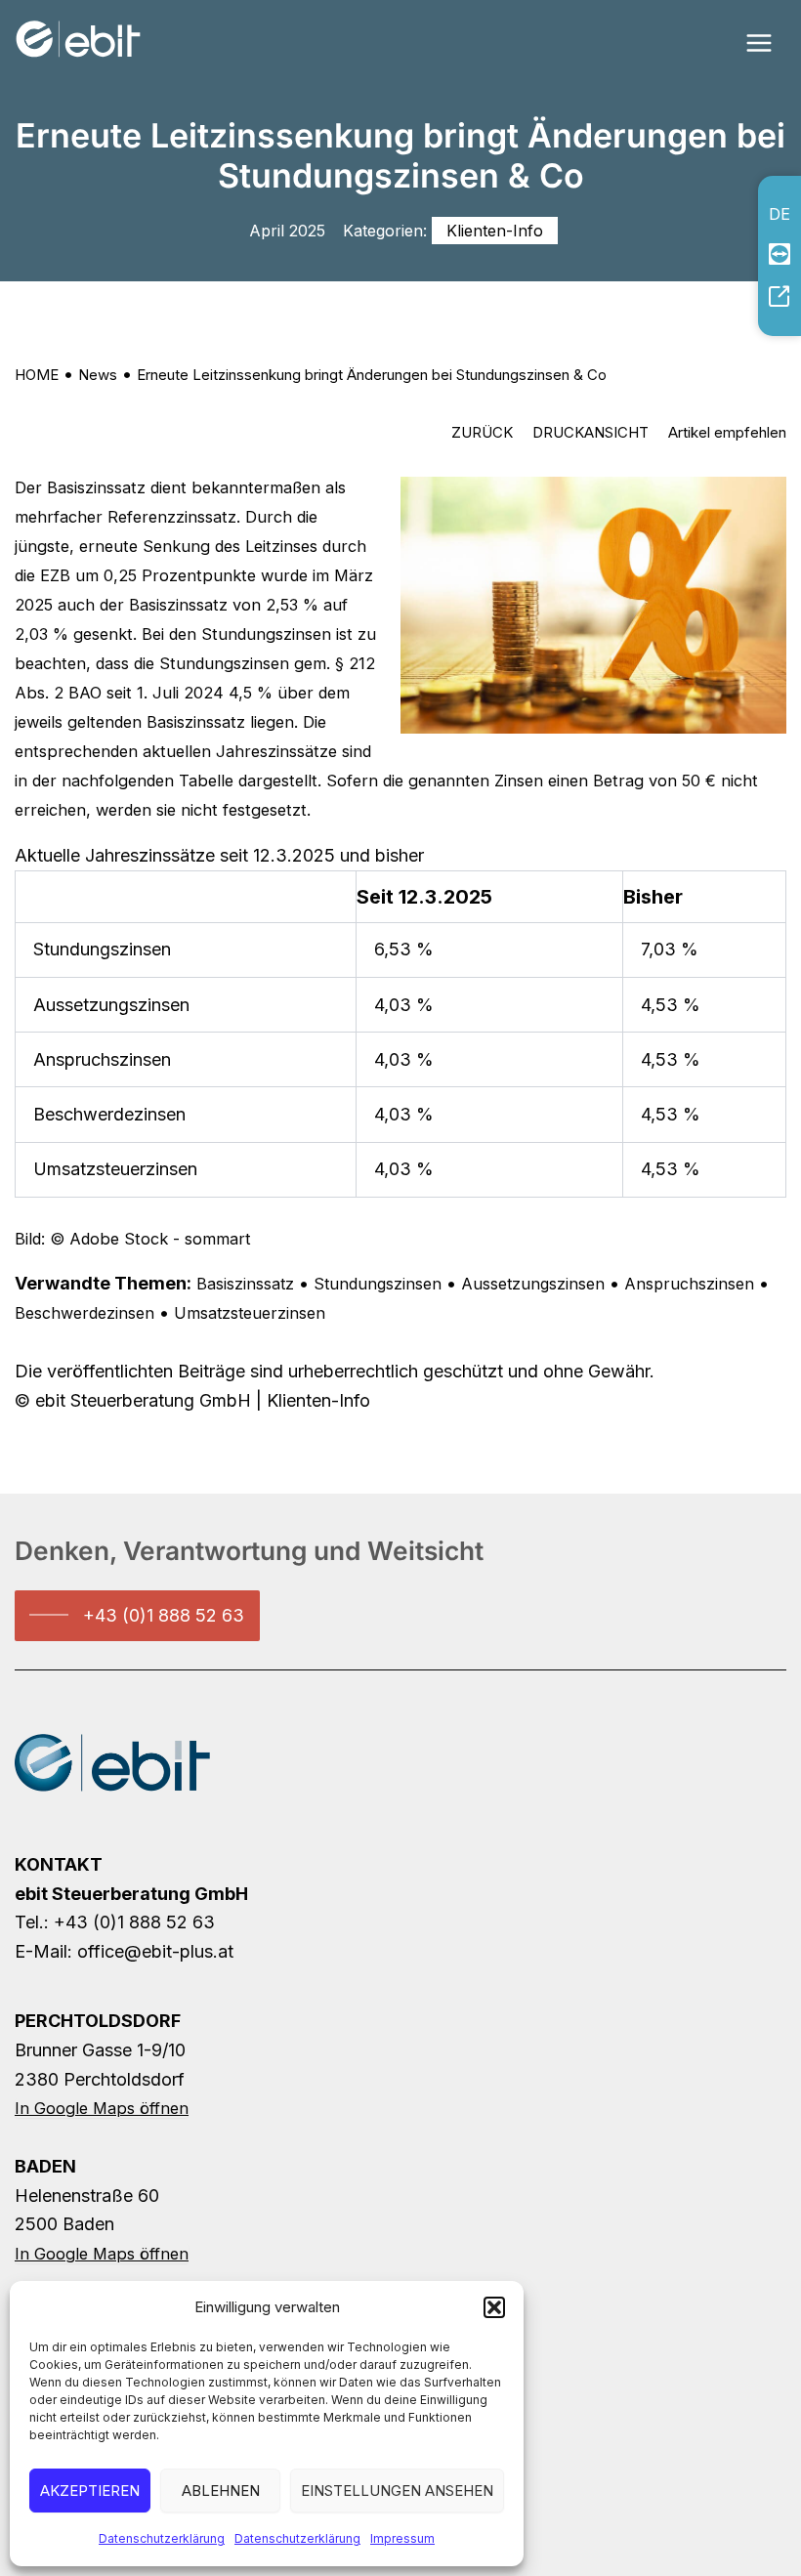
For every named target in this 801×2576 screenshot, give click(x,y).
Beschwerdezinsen (84, 1313)
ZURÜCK (482, 432)
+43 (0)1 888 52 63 (164, 1615)
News (98, 375)
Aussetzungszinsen (533, 1284)
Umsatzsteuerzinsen (250, 1313)
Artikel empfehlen (727, 432)
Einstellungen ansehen (397, 2491)
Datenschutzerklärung (162, 2538)
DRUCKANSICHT (590, 432)
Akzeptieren (90, 2491)
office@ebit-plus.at (155, 1951)
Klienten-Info (495, 231)
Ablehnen (221, 2491)
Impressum (402, 2538)
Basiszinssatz (245, 1284)
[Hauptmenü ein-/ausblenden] (759, 42)
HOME (37, 375)
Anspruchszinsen (689, 1284)
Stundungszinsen (378, 1284)
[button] (494, 2307)
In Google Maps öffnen (102, 2108)
